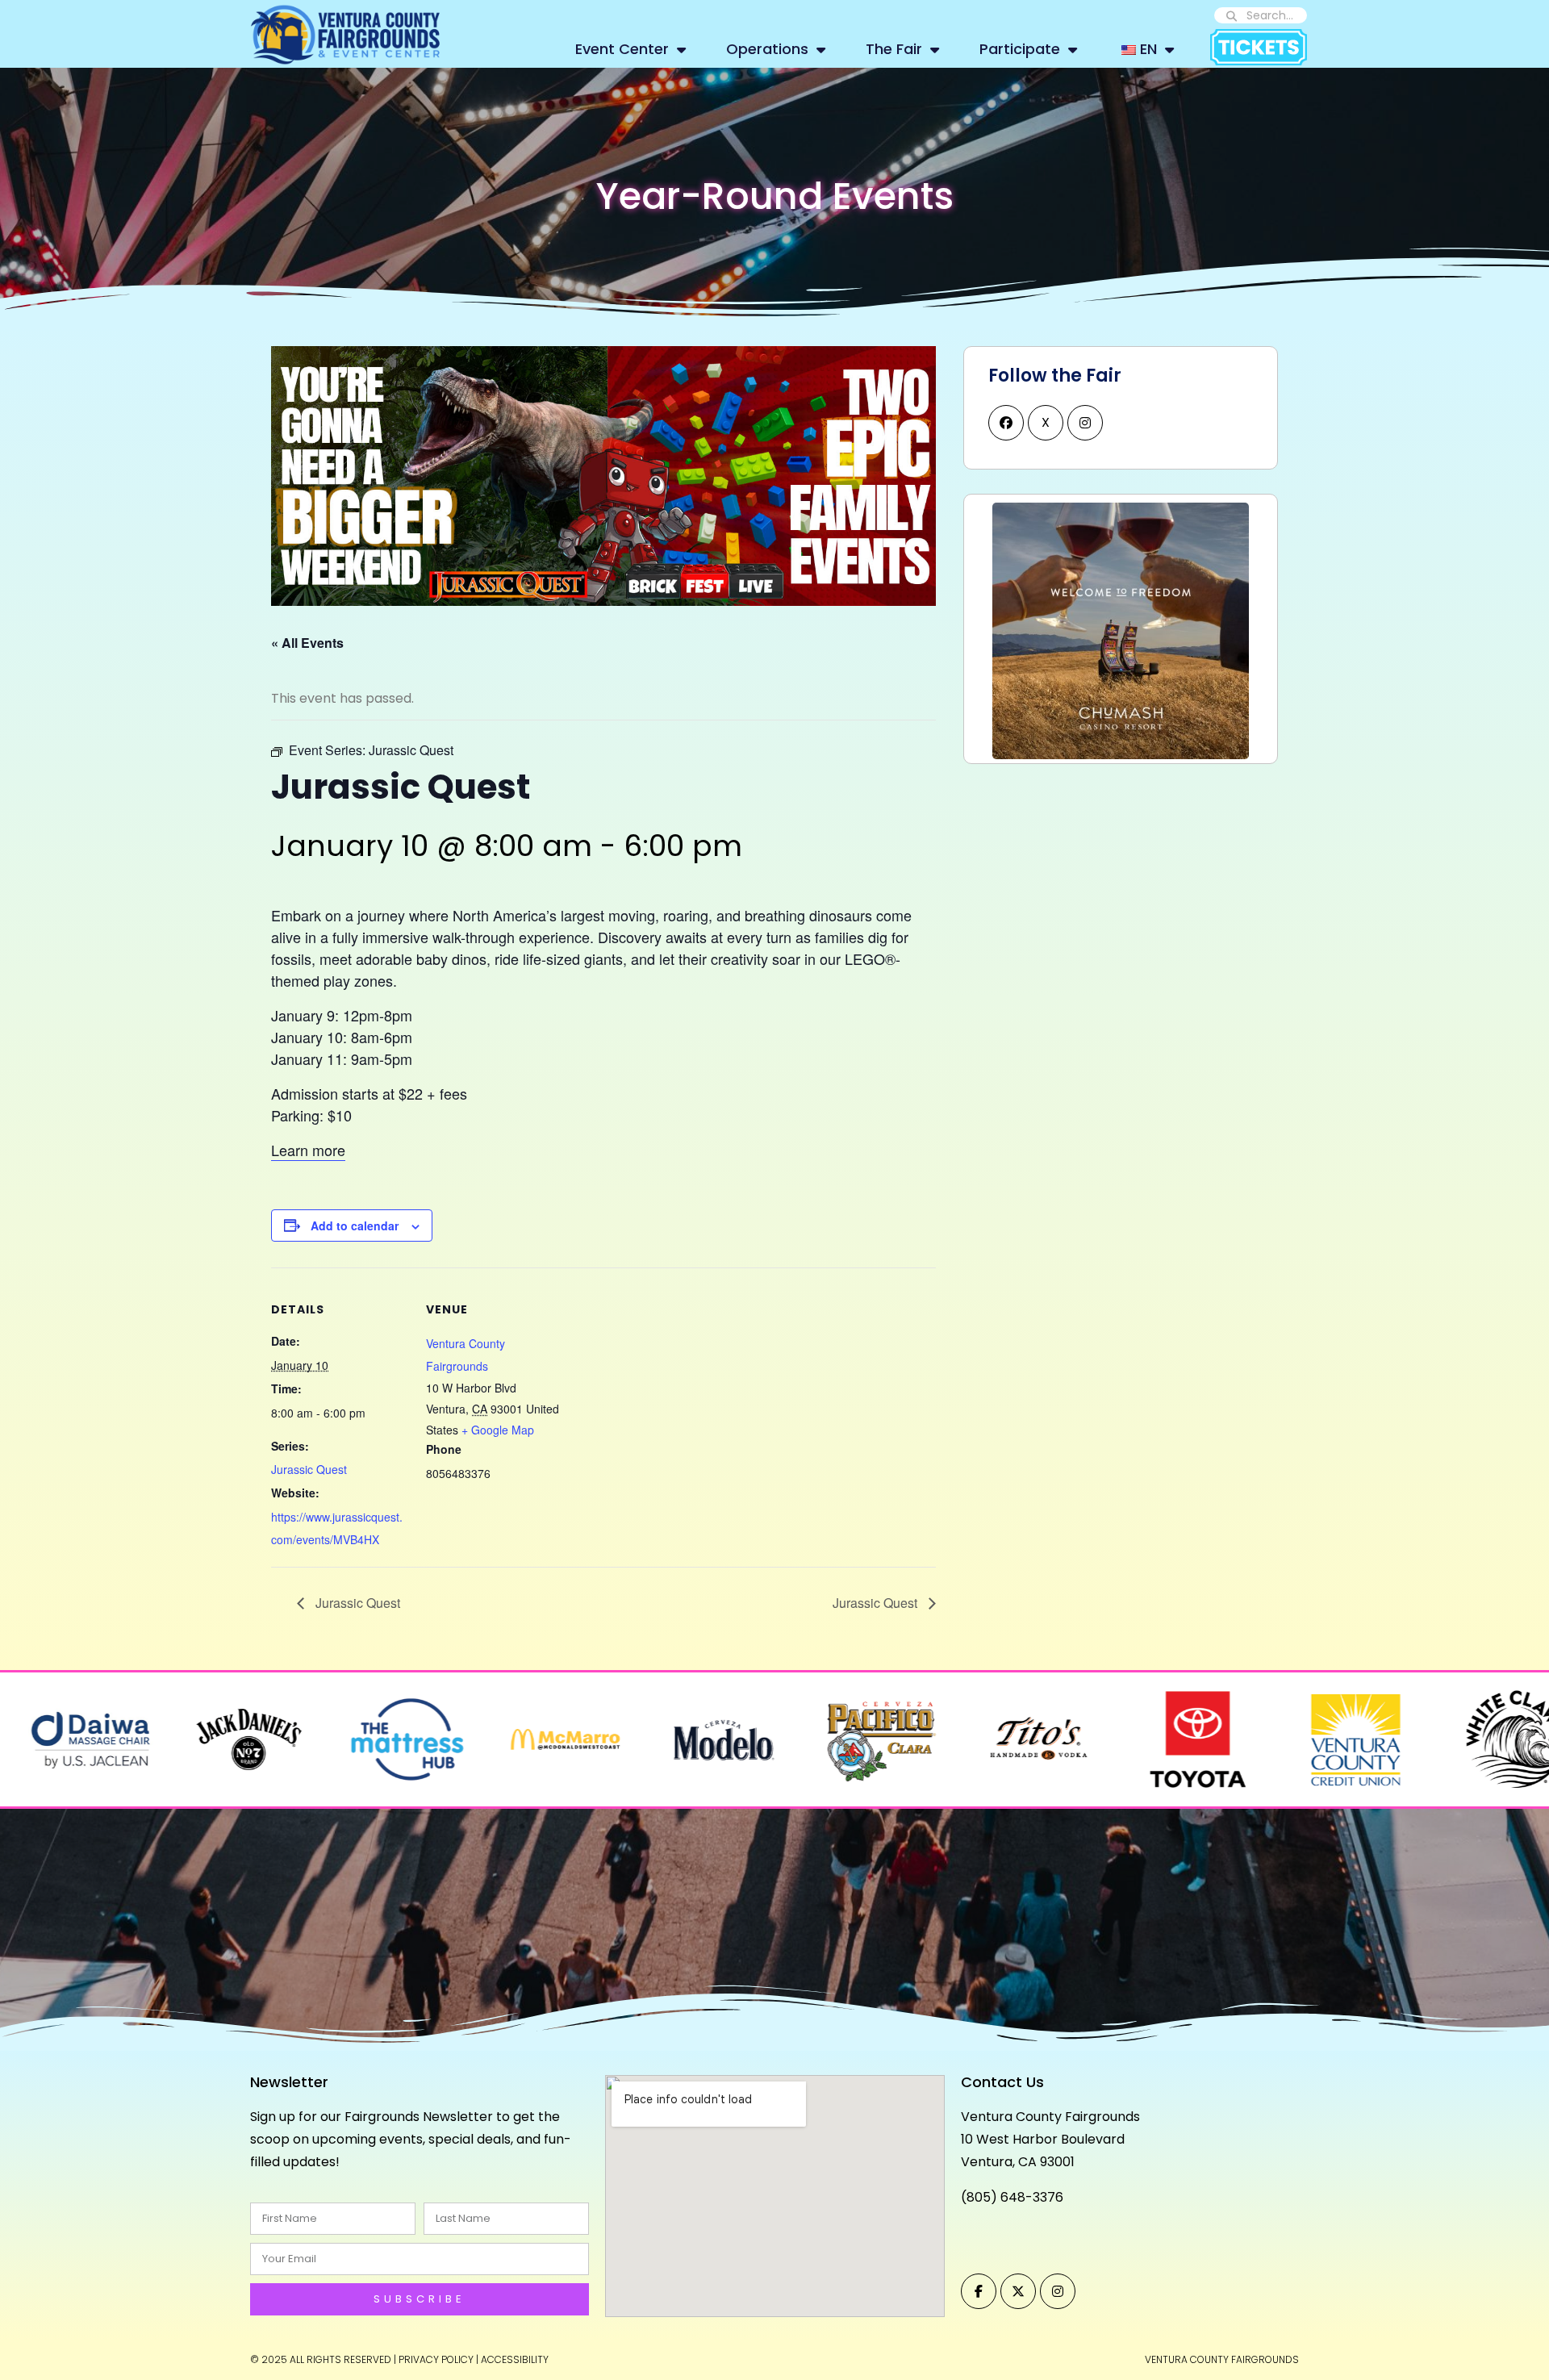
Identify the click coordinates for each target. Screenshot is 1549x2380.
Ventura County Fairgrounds (1050, 2117)
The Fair (894, 49)
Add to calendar (355, 1225)
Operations (767, 49)
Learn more (308, 1150)
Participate (1020, 49)
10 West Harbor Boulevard (1043, 2139)
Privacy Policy (436, 2359)
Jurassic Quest (309, 1469)
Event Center (622, 49)
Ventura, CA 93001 (1018, 2162)
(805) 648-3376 (1012, 2197)
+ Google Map (498, 1430)
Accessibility (515, 2359)
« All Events (307, 643)
